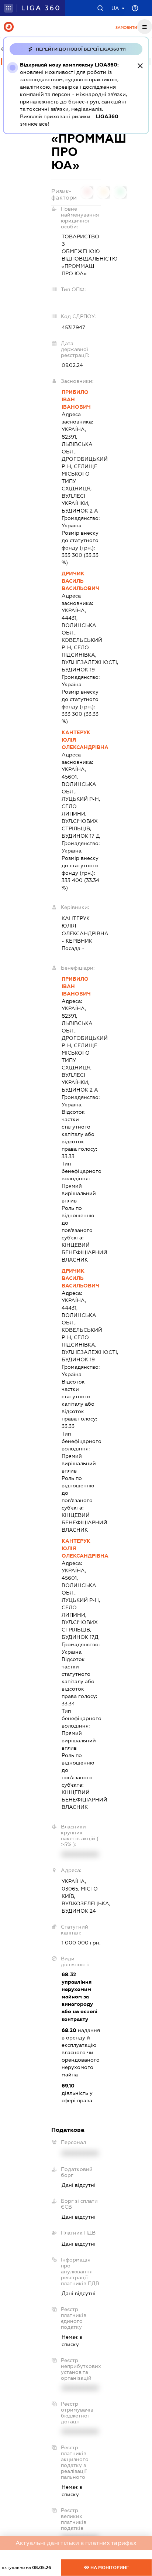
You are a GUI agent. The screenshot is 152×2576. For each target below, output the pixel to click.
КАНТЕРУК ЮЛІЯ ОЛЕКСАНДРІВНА (81, 740)
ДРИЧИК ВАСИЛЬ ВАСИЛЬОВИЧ (80, 581)
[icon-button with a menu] (145, 27)
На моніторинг (109, 2568)
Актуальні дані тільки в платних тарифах (76, 2543)
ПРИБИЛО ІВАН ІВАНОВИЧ (76, 399)
